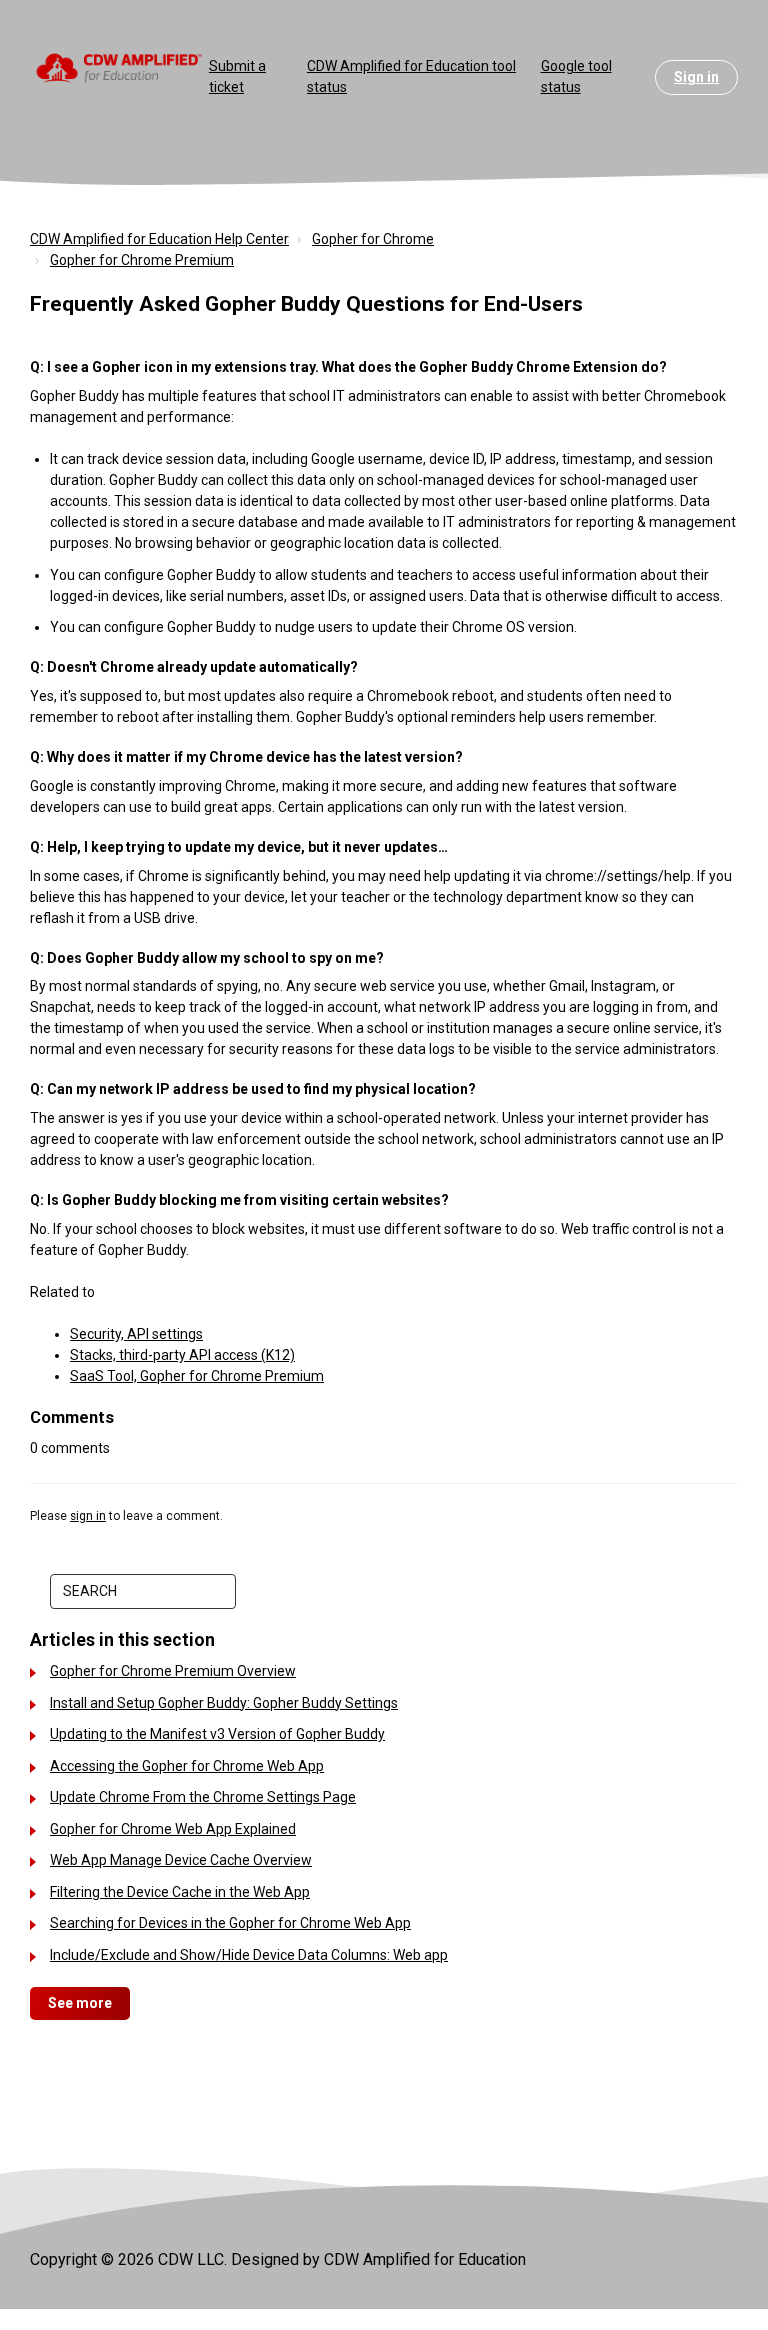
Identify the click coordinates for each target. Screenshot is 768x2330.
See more (80, 2003)
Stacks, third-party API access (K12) (182, 1355)
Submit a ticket (237, 76)
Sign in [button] (696, 77)
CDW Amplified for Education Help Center (159, 239)
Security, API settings (136, 1334)
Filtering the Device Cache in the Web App (180, 1892)
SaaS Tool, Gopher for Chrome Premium (197, 1376)
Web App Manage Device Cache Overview (181, 1860)
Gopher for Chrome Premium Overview (173, 1671)
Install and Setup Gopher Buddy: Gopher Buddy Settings (224, 1703)
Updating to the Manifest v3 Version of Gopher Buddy (217, 1734)
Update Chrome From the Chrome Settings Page (203, 1797)
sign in (88, 1516)
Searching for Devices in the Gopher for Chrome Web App (230, 1923)
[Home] (119, 66)
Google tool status (576, 76)
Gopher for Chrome (373, 239)
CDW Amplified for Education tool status (411, 76)
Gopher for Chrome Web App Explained (173, 1829)
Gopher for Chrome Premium (142, 260)
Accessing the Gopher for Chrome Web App (187, 1766)
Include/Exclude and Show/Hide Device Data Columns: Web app (249, 1955)
